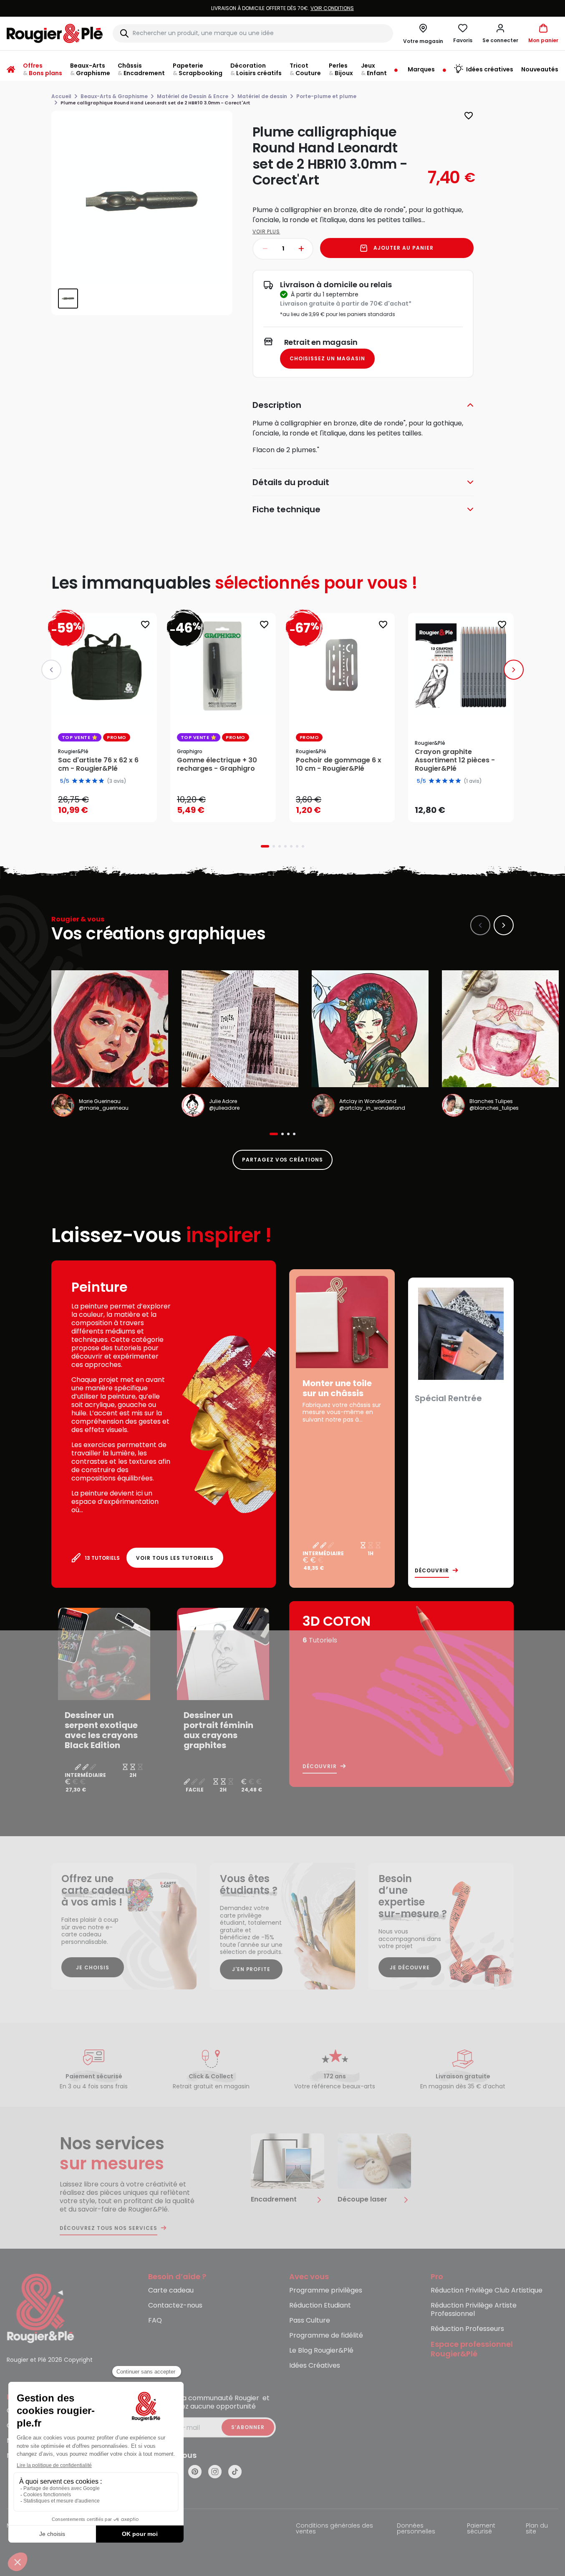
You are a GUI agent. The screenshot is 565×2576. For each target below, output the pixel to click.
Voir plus (266, 232)
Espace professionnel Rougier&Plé (472, 2349)
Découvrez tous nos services (108, 2228)
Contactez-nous (175, 2306)
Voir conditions (268, 8)
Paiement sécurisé (481, 2529)
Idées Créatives (315, 2366)
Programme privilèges (326, 2291)
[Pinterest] (195, 2472)
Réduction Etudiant (320, 2306)
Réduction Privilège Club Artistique (487, 2291)
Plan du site (537, 2529)
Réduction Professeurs (467, 2329)
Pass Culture (310, 2321)
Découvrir (432, 1571)
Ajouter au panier (403, 248)
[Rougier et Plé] (40, 2308)
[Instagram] (215, 2472)
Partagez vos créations (282, 1160)
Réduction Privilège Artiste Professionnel (474, 2310)
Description (277, 405)
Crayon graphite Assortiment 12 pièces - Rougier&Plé (455, 760)
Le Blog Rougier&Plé (321, 2351)
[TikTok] (235, 2472)
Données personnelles (416, 2529)
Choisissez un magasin (327, 358)
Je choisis (93, 1967)
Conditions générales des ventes (334, 2529)
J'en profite (251, 1969)
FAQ (155, 2321)
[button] (500, 33)
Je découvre (410, 1967)
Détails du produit (291, 482)
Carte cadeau (171, 2291)
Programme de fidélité (326, 2336)
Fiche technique (286, 509)
